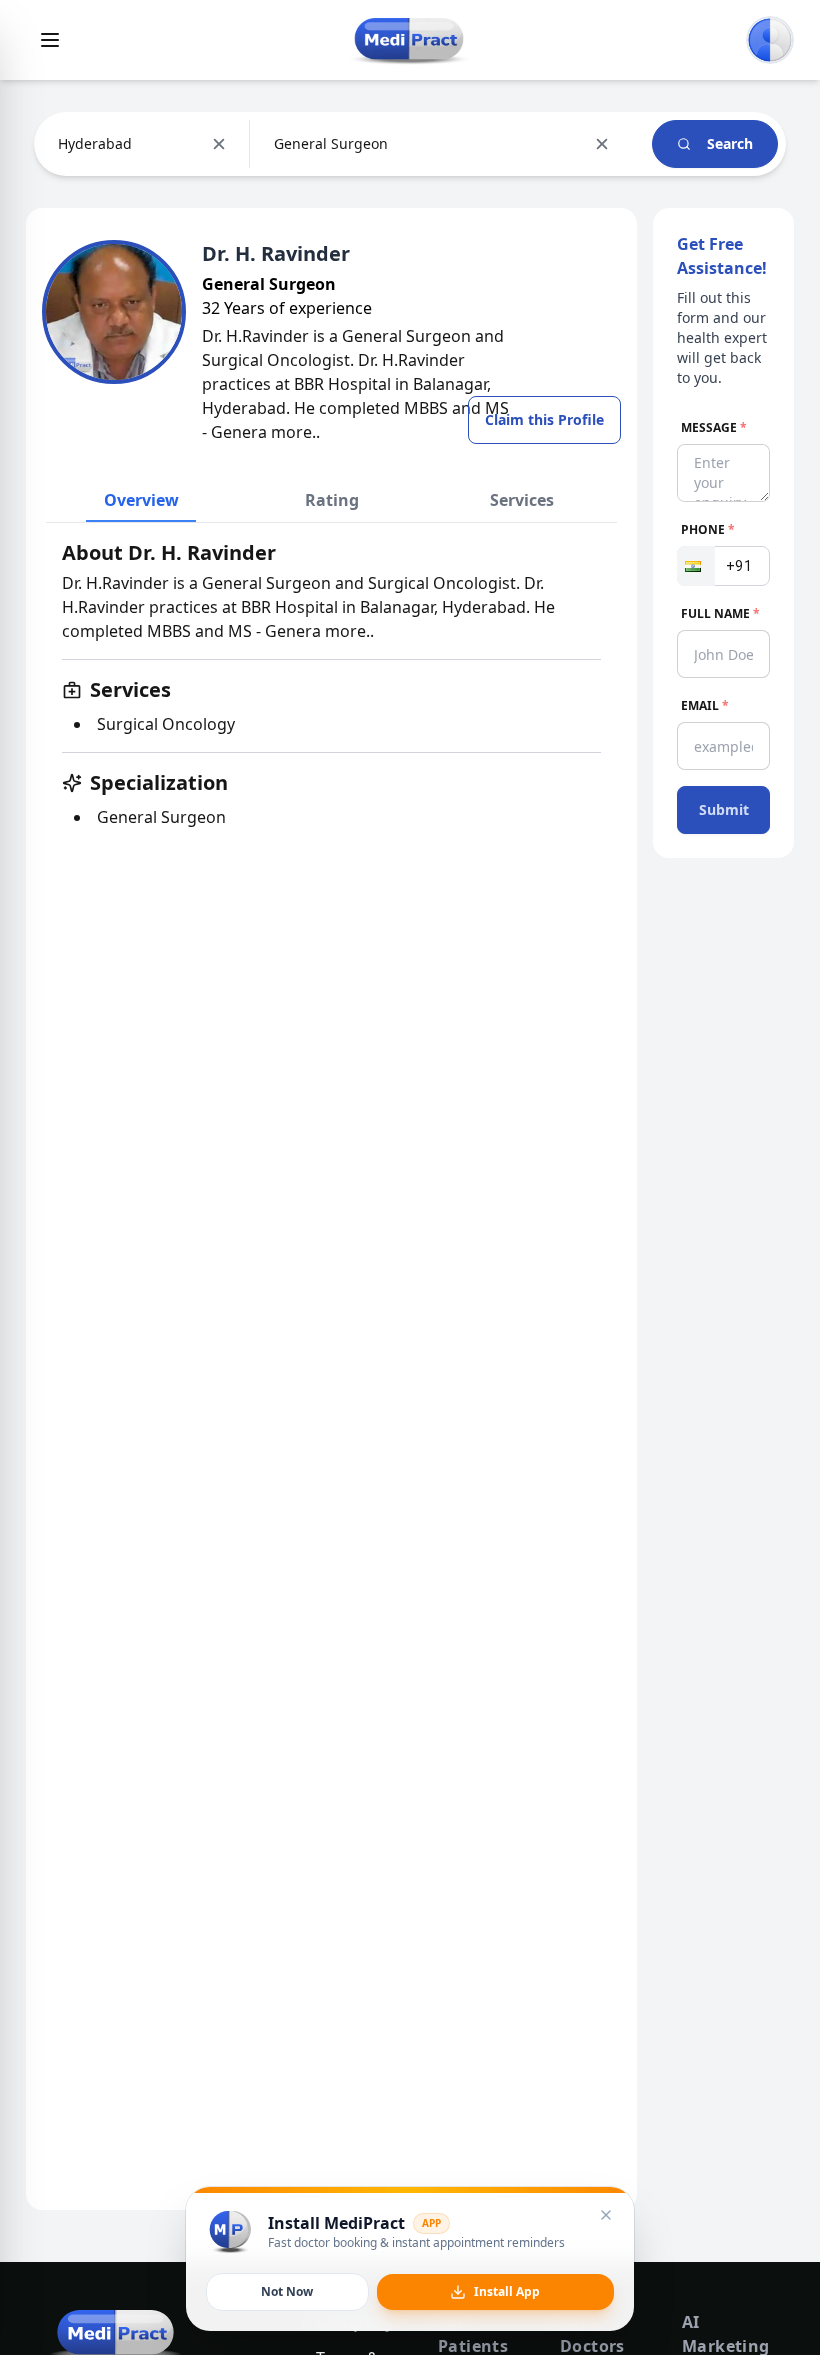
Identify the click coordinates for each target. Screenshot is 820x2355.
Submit (724, 809)
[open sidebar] (50, 40)
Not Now (287, 2291)
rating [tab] (332, 500)
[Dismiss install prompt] (606, 2215)
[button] (696, 566)
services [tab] (522, 500)
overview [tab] (141, 500)
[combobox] (60, 144)
